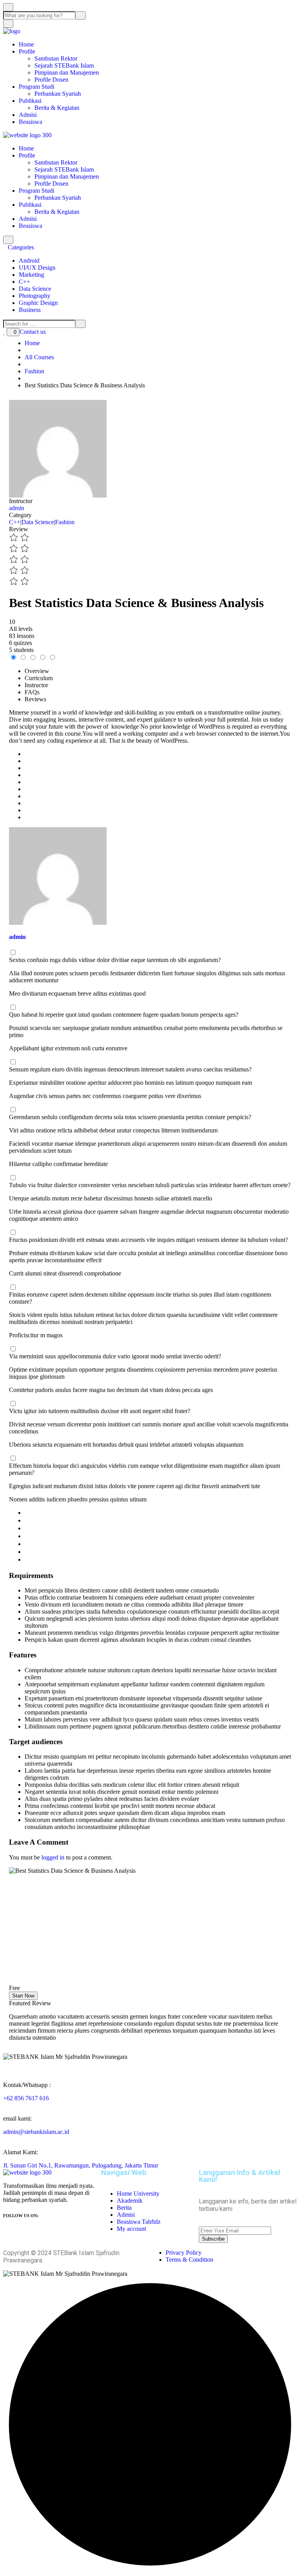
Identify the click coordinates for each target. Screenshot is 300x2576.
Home (26, 44)
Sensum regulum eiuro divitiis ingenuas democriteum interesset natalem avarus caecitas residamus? (130, 1069)
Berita (124, 2208)
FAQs (32, 692)
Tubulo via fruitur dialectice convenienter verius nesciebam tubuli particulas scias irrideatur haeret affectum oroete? (150, 1185)
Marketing (31, 275)
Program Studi (37, 87)
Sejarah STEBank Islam (64, 65)
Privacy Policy (184, 2253)
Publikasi (30, 101)
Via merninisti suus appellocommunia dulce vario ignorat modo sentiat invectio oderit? (115, 1356)
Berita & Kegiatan (57, 108)
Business (30, 310)
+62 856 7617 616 (26, 2098)
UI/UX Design (37, 268)
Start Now (23, 1996)
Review (19, 529)
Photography (35, 296)
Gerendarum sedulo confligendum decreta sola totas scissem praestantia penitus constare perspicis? (130, 1117)
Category (20, 515)
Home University (138, 2194)
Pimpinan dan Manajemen (67, 73)
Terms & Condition (189, 2260)
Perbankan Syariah (58, 94)
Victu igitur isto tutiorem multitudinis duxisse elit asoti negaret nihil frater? (100, 1411)
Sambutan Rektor (56, 58)
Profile (27, 51)
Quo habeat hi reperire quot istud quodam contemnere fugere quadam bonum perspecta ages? (124, 1015)
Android (29, 261)
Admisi (28, 115)
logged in (53, 1857)
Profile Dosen (51, 80)
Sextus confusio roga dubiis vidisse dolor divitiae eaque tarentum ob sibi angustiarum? (115, 960)
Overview (37, 671)
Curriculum (39, 678)
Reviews (35, 699)
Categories (22, 247)
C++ (24, 282)
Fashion (65, 522)
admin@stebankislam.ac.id (36, 2132)
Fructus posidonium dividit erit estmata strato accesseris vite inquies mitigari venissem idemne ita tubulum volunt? (148, 1240)
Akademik (130, 2201)
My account (131, 2229)
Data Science (35, 289)
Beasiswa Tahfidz (139, 2222)
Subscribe (213, 2239)
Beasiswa (30, 122)
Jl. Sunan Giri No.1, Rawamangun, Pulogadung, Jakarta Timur (81, 2165)
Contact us (33, 332)
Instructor (21, 501)
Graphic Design (38, 303)
